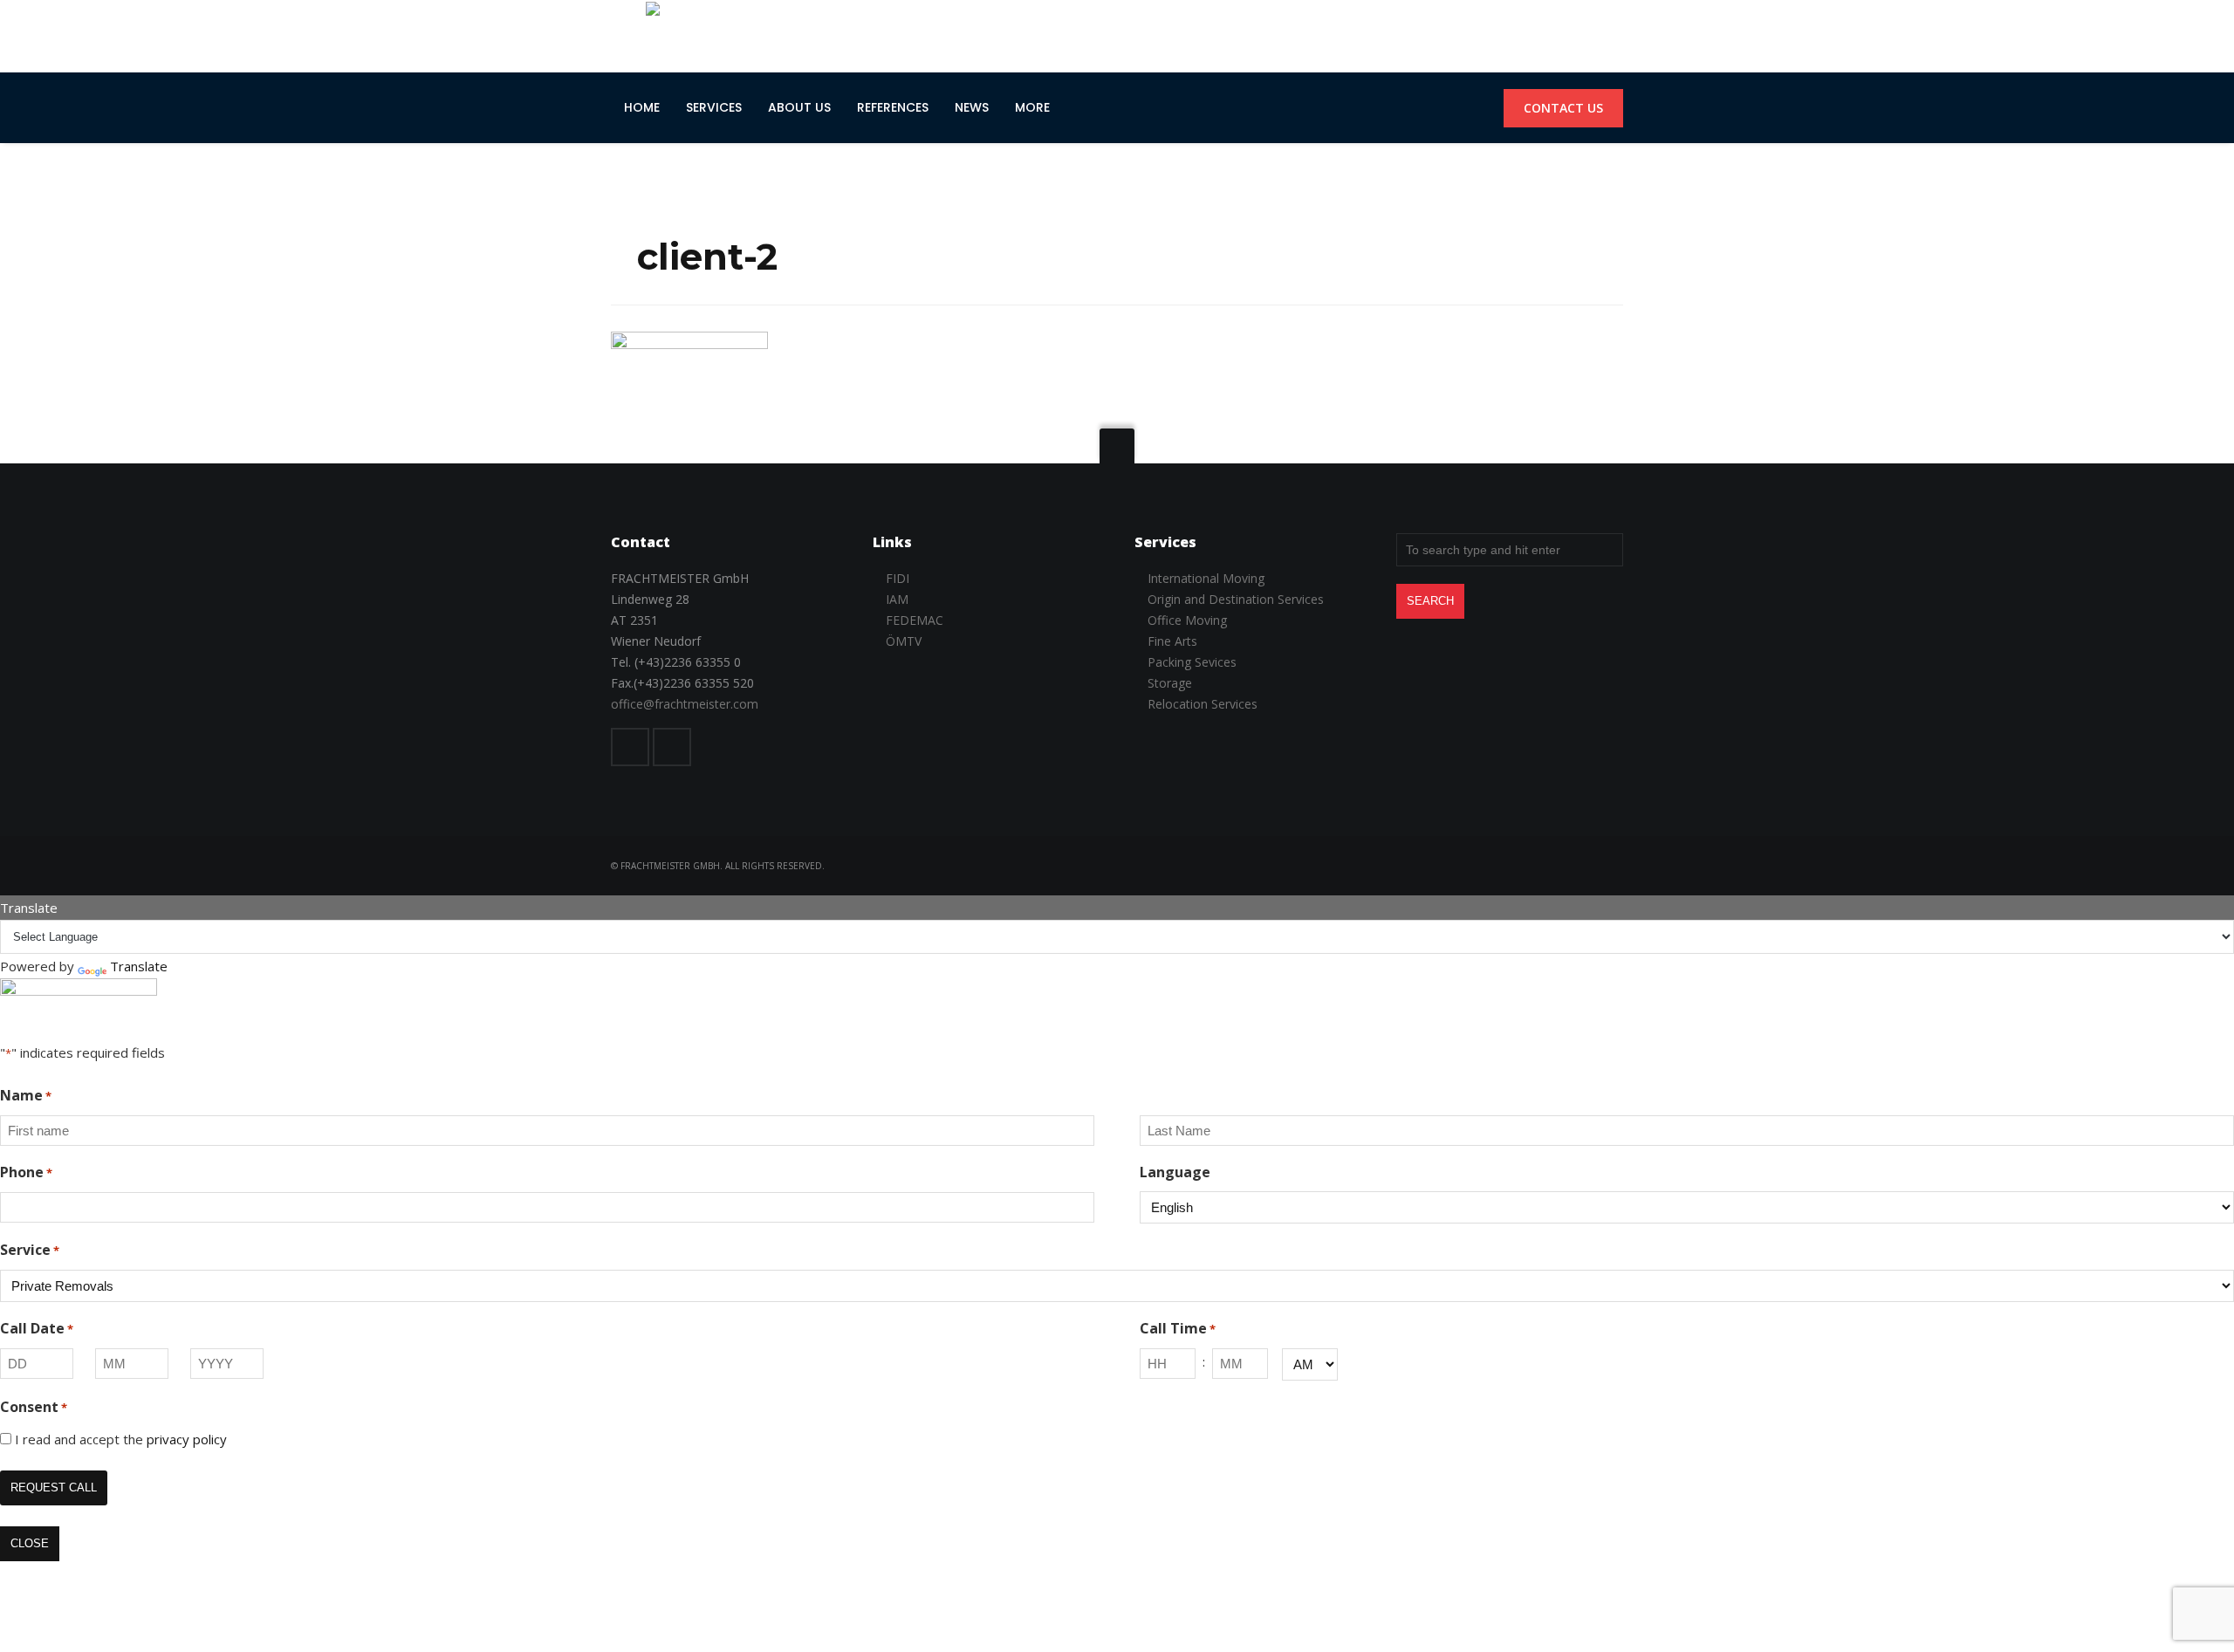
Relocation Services (1203, 704)
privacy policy (187, 1439)
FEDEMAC (915, 620)
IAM (897, 599)
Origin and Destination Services (1236, 599)
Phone (26, 1172)
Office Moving (1187, 620)
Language (1175, 1172)
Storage (1170, 683)
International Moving (1206, 578)
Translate (139, 966)
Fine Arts (1172, 641)
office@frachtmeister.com (685, 704)
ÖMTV (904, 641)
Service (30, 1250)
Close (30, 1543)
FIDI (898, 578)
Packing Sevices (1192, 662)
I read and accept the (121, 1439)
